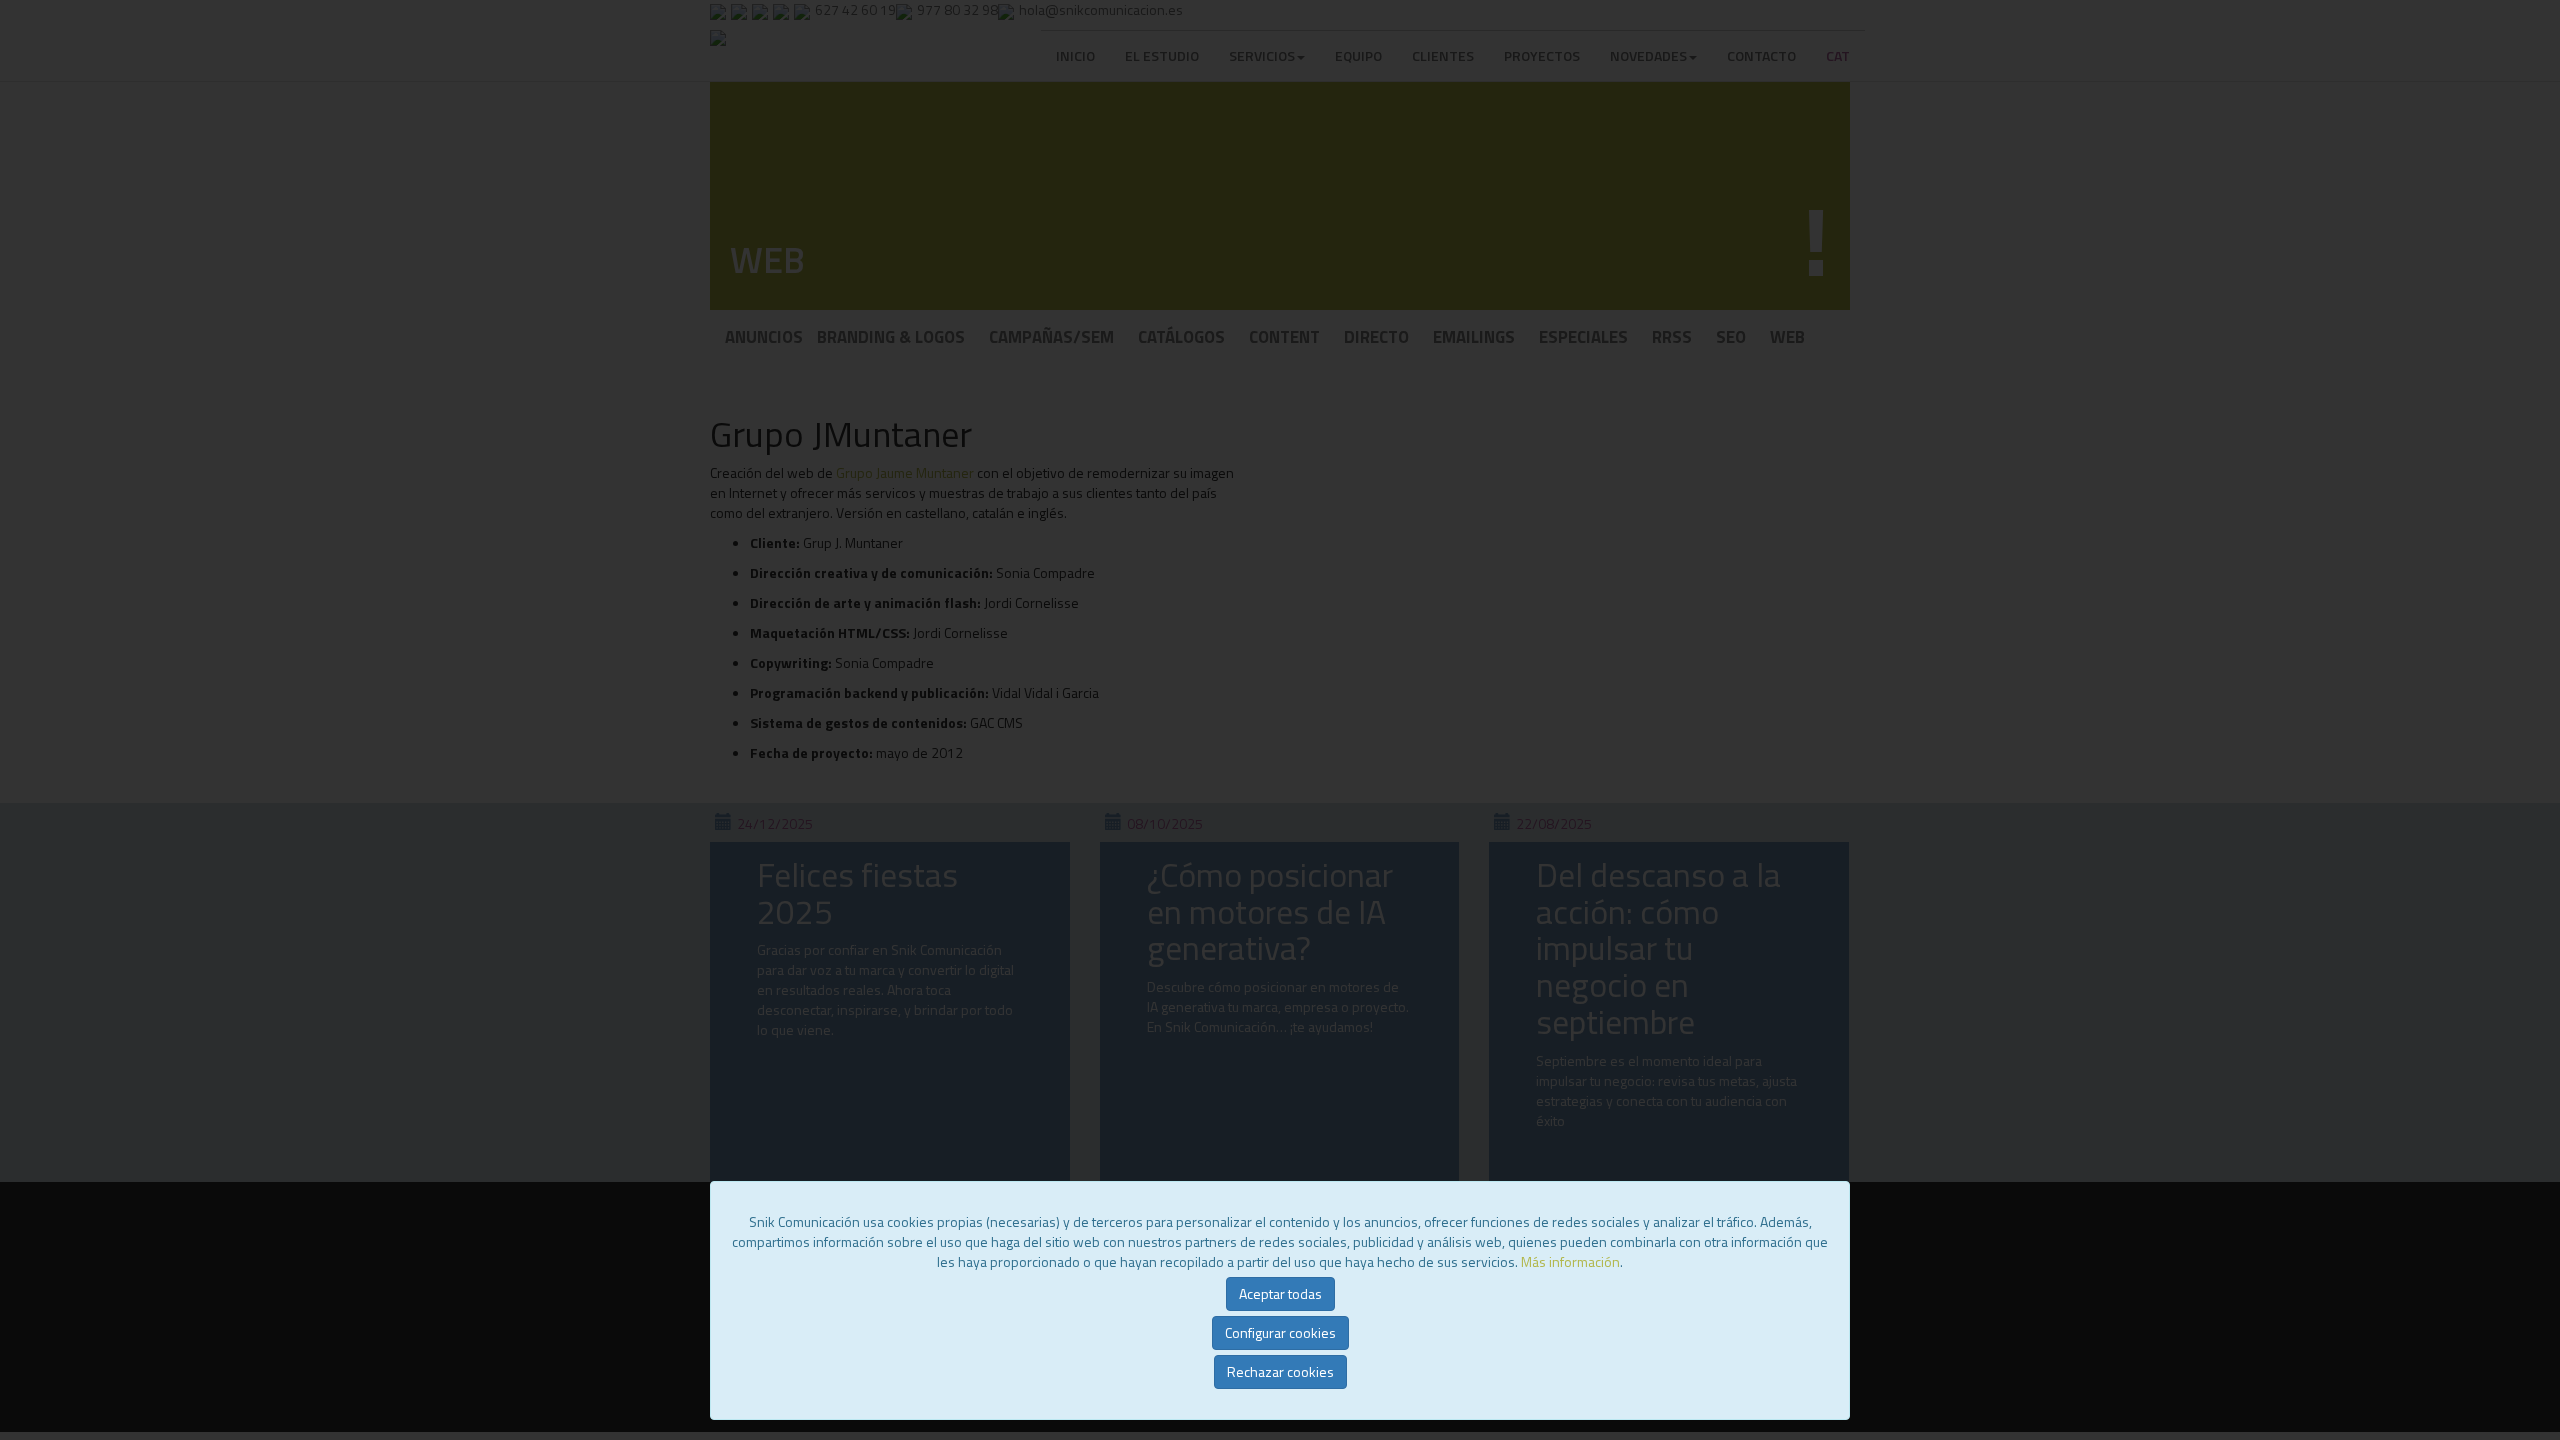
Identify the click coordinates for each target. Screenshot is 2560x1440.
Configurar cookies (1280, 1332)
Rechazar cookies (1280, 1371)
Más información (1570, 1261)
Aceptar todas (1280, 1293)
